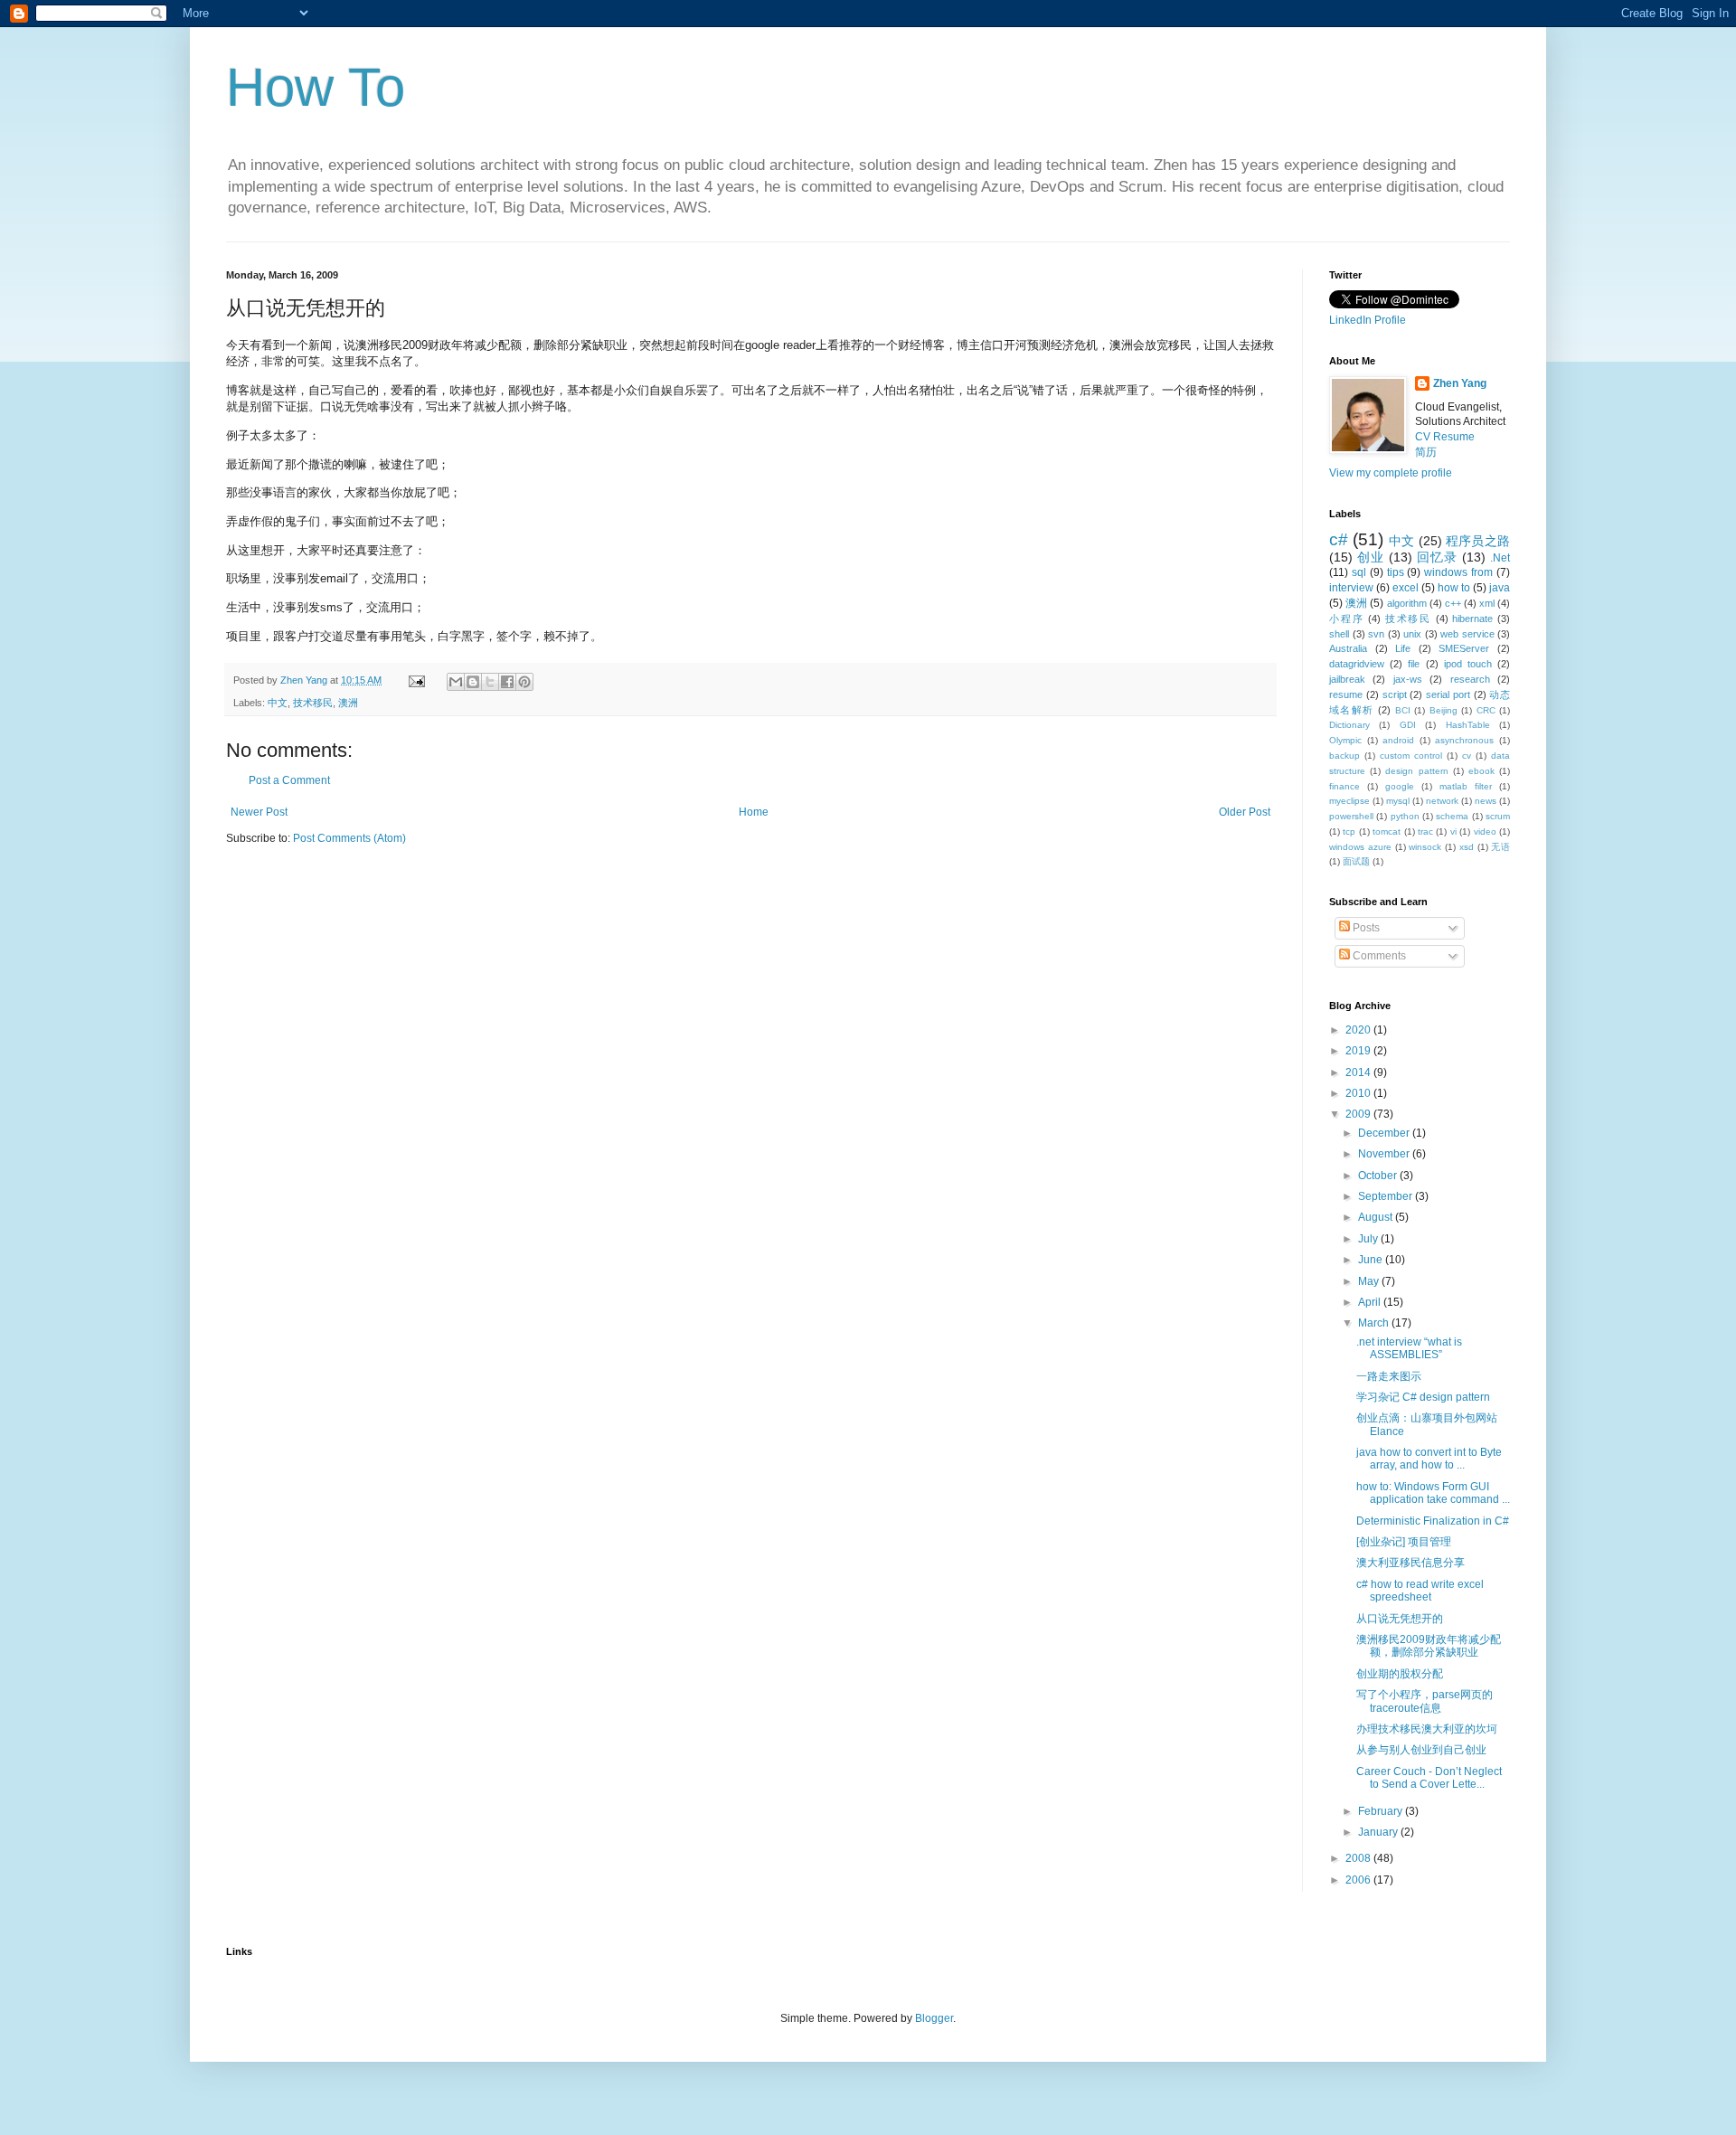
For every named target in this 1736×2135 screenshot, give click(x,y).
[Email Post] (416, 680)
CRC (1486, 710)
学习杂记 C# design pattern (1423, 1397)
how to (1454, 588)
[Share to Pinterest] (524, 682)
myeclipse (1349, 801)
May (1370, 1281)
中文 (278, 703)
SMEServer (1464, 648)
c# (1339, 539)
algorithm (1407, 603)
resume (1346, 694)
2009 (1359, 1114)
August (1377, 1217)
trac (1425, 831)
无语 (1500, 847)
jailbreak (1347, 679)
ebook (1481, 771)
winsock (1425, 847)
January (1379, 1832)
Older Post (1245, 812)
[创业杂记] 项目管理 (1404, 1542)
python (1405, 816)
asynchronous (1464, 740)
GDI (1408, 725)
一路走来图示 (1389, 1376)
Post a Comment (289, 780)
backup (1344, 756)
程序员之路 (1478, 541)
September (1387, 1196)
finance (1344, 786)
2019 (1359, 1051)
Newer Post (259, 812)
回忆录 (1437, 557)
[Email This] (456, 682)
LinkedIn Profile (1368, 320)
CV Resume (1445, 437)
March (1375, 1323)
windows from (1458, 572)
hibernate (1472, 619)
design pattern (1416, 771)
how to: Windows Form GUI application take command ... (1433, 1493)
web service (1467, 634)
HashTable (1468, 725)
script (1395, 694)
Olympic (1345, 740)
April (1371, 1302)
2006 (1359, 1880)
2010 (1359, 1093)
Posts (1365, 928)
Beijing (1444, 710)
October (1379, 1176)
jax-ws (1408, 679)
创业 (1371, 557)
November (1385, 1154)
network (1442, 801)
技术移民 (313, 703)
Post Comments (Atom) (349, 838)
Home (754, 812)
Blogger (934, 2018)
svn (1376, 634)
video (1485, 831)
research (1470, 679)
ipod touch (1468, 664)
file (1414, 664)
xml (1487, 603)
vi (1453, 831)
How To (316, 87)
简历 (1426, 452)
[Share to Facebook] (507, 682)
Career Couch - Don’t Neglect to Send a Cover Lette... (1429, 1778)
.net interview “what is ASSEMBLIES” (1409, 1348)
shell (1339, 634)
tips (1396, 572)
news (1486, 801)
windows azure (1360, 847)
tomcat (1387, 831)
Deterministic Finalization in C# (1433, 1521)
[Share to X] (490, 682)
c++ (1453, 603)
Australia (1348, 648)
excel (1406, 588)
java (1500, 588)
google (1400, 786)
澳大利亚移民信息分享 (1410, 1563)
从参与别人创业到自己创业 (1421, 1750)
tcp (1349, 831)
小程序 (1346, 619)
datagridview (1357, 664)
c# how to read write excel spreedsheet (1420, 1591)
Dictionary (1349, 725)
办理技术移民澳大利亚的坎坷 (1427, 1729)
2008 (1359, 1858)
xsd (1467, 847)
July (1369, 1239)
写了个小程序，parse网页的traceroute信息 (1425, 1701)
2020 (1359, 1030)
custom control (1411, 756)
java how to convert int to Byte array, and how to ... (1429, 1459)
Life (1403, 648)
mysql (1398, 801)
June (1372, 1260)
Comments (1378, 956)
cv (1467, 756)
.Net (1500, 558)
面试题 (1356, 861)
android (1398, 740)
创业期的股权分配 (1400, 1674)
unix (1412, 634)
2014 (1359, 1072)
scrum (1498, 816)
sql (1359, 572)
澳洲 (348, 703)
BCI (1403, 710)
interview (1351, 588)
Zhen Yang (1460, 383)
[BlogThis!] (473, 682)
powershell (1351, 816)
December (1385, 1133)
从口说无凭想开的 (1400, 1619)
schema (1452, 816)
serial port (1448, 694)
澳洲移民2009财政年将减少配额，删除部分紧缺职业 (1429, 1646)
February (1382, 1811)
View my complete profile (1391, 473)
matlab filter (1466, 786)
